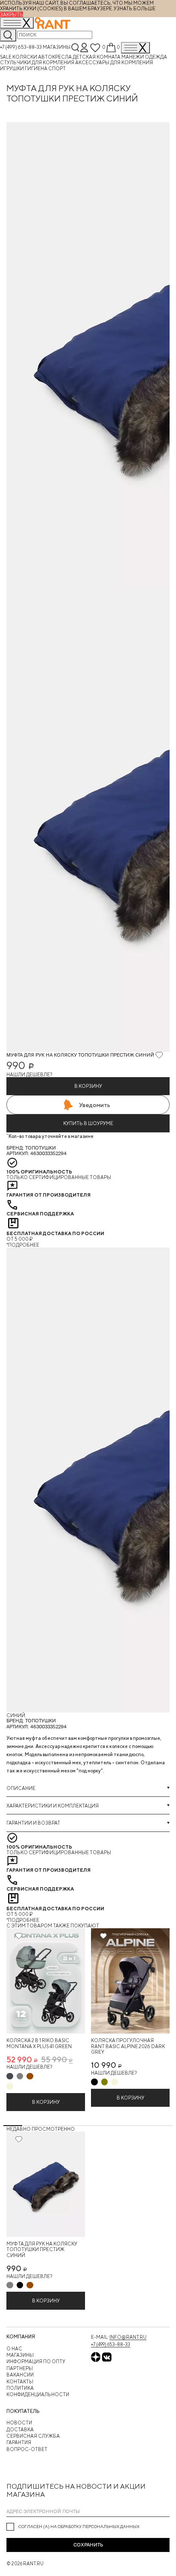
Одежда (156, 57)
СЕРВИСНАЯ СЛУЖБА (33, 2436)
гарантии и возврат (33, 1823)
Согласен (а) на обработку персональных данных (79, 2526)
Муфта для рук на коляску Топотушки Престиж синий (42, 2249)
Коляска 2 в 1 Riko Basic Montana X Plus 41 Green (39, 2043)
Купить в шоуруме (88, 1123)
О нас (14, 2348)
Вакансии (20, 2375)
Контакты (20, 2381)
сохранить (88, 2545)
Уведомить (95, 1105)
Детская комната (97, 57)
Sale (6, 57)
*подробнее (23, 1245)
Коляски (25, 57)
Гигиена (37, 68)
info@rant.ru (128, 2337)
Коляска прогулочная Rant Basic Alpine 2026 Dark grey (128, 2046)
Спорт (57, 68)
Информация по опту (36, 2361)
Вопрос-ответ (27, 2449)
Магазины (57, 47)
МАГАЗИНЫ (20, 2355)
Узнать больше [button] (135, 8)
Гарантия (19, 2442)
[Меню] (135, 48)
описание (21, 1788)
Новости (19, 2423)
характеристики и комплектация (53, 1806)
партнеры (20, 2368)
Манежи (133, 57)
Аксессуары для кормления (114, 62)
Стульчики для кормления (38, 62)
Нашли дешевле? (29, 1074)
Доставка (20, 2429)
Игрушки (12, 68)
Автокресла (55, 57)
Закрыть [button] (12, 14)
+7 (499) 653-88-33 (21, 47)
